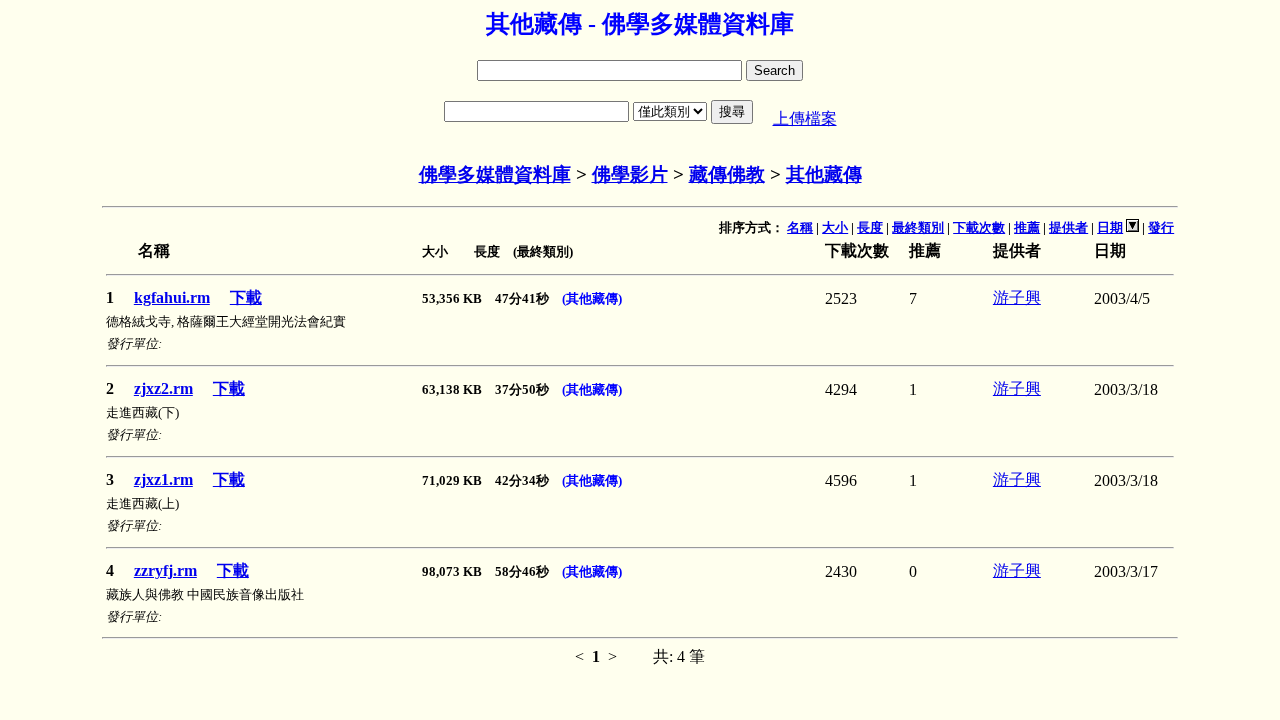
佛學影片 (630, 174)
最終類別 (918, 227)
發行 (1161, 227)
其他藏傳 (824, 174)
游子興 (1017, 297)
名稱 (800, 227)
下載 (246, 297)
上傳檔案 (805, 118)
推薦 (1027, 227)
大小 (835, 227)
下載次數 (979, 227)
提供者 (1068, 227)
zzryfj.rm (165, 570)
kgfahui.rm (172, 297)
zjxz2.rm (163, 388)
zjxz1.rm (163, 479)
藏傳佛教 (727, 174)
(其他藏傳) (592, 298)
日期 (1110, 227)
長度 (870, 227)
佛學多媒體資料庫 (495, 174)
